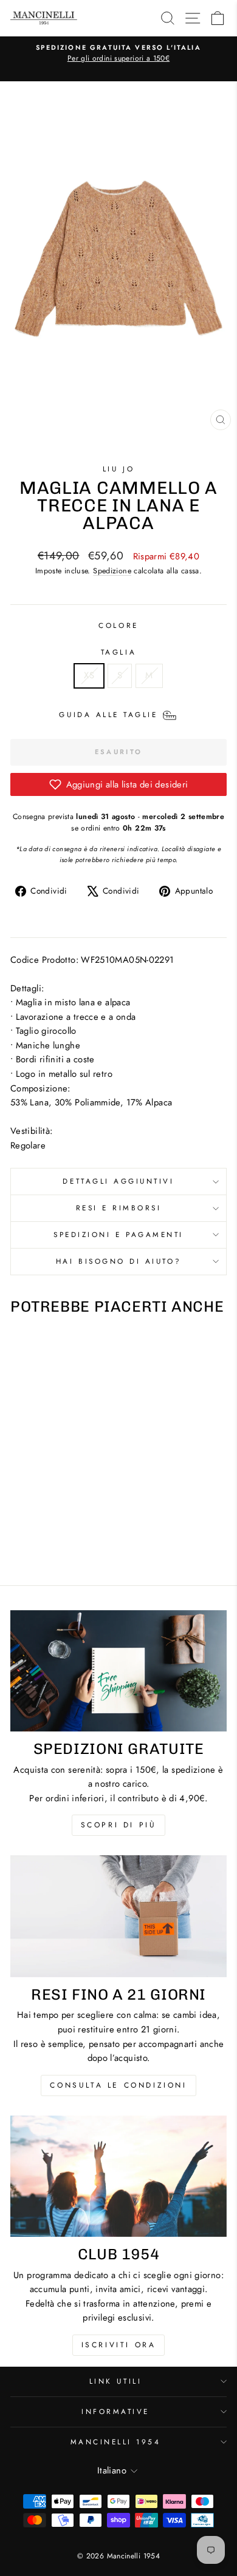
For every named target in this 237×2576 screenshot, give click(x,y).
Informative (115, 2411)
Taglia (118, 652)
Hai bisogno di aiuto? (118, 1261)
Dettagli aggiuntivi (118, 1181)
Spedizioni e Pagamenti (118, 1234)
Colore (118, 625)
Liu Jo (118, 469)
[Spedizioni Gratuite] (118, 1671)
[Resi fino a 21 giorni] (118, 1916)
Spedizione (112, 571)
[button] (118, 784)
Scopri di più (119, 1825)
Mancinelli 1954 (116, 2442)
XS (89, 675)
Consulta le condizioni (118, 2085)
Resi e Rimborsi (119, 1208)
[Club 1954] (118, 2176)
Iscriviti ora (119, 2345)
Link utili (115, 2381)
